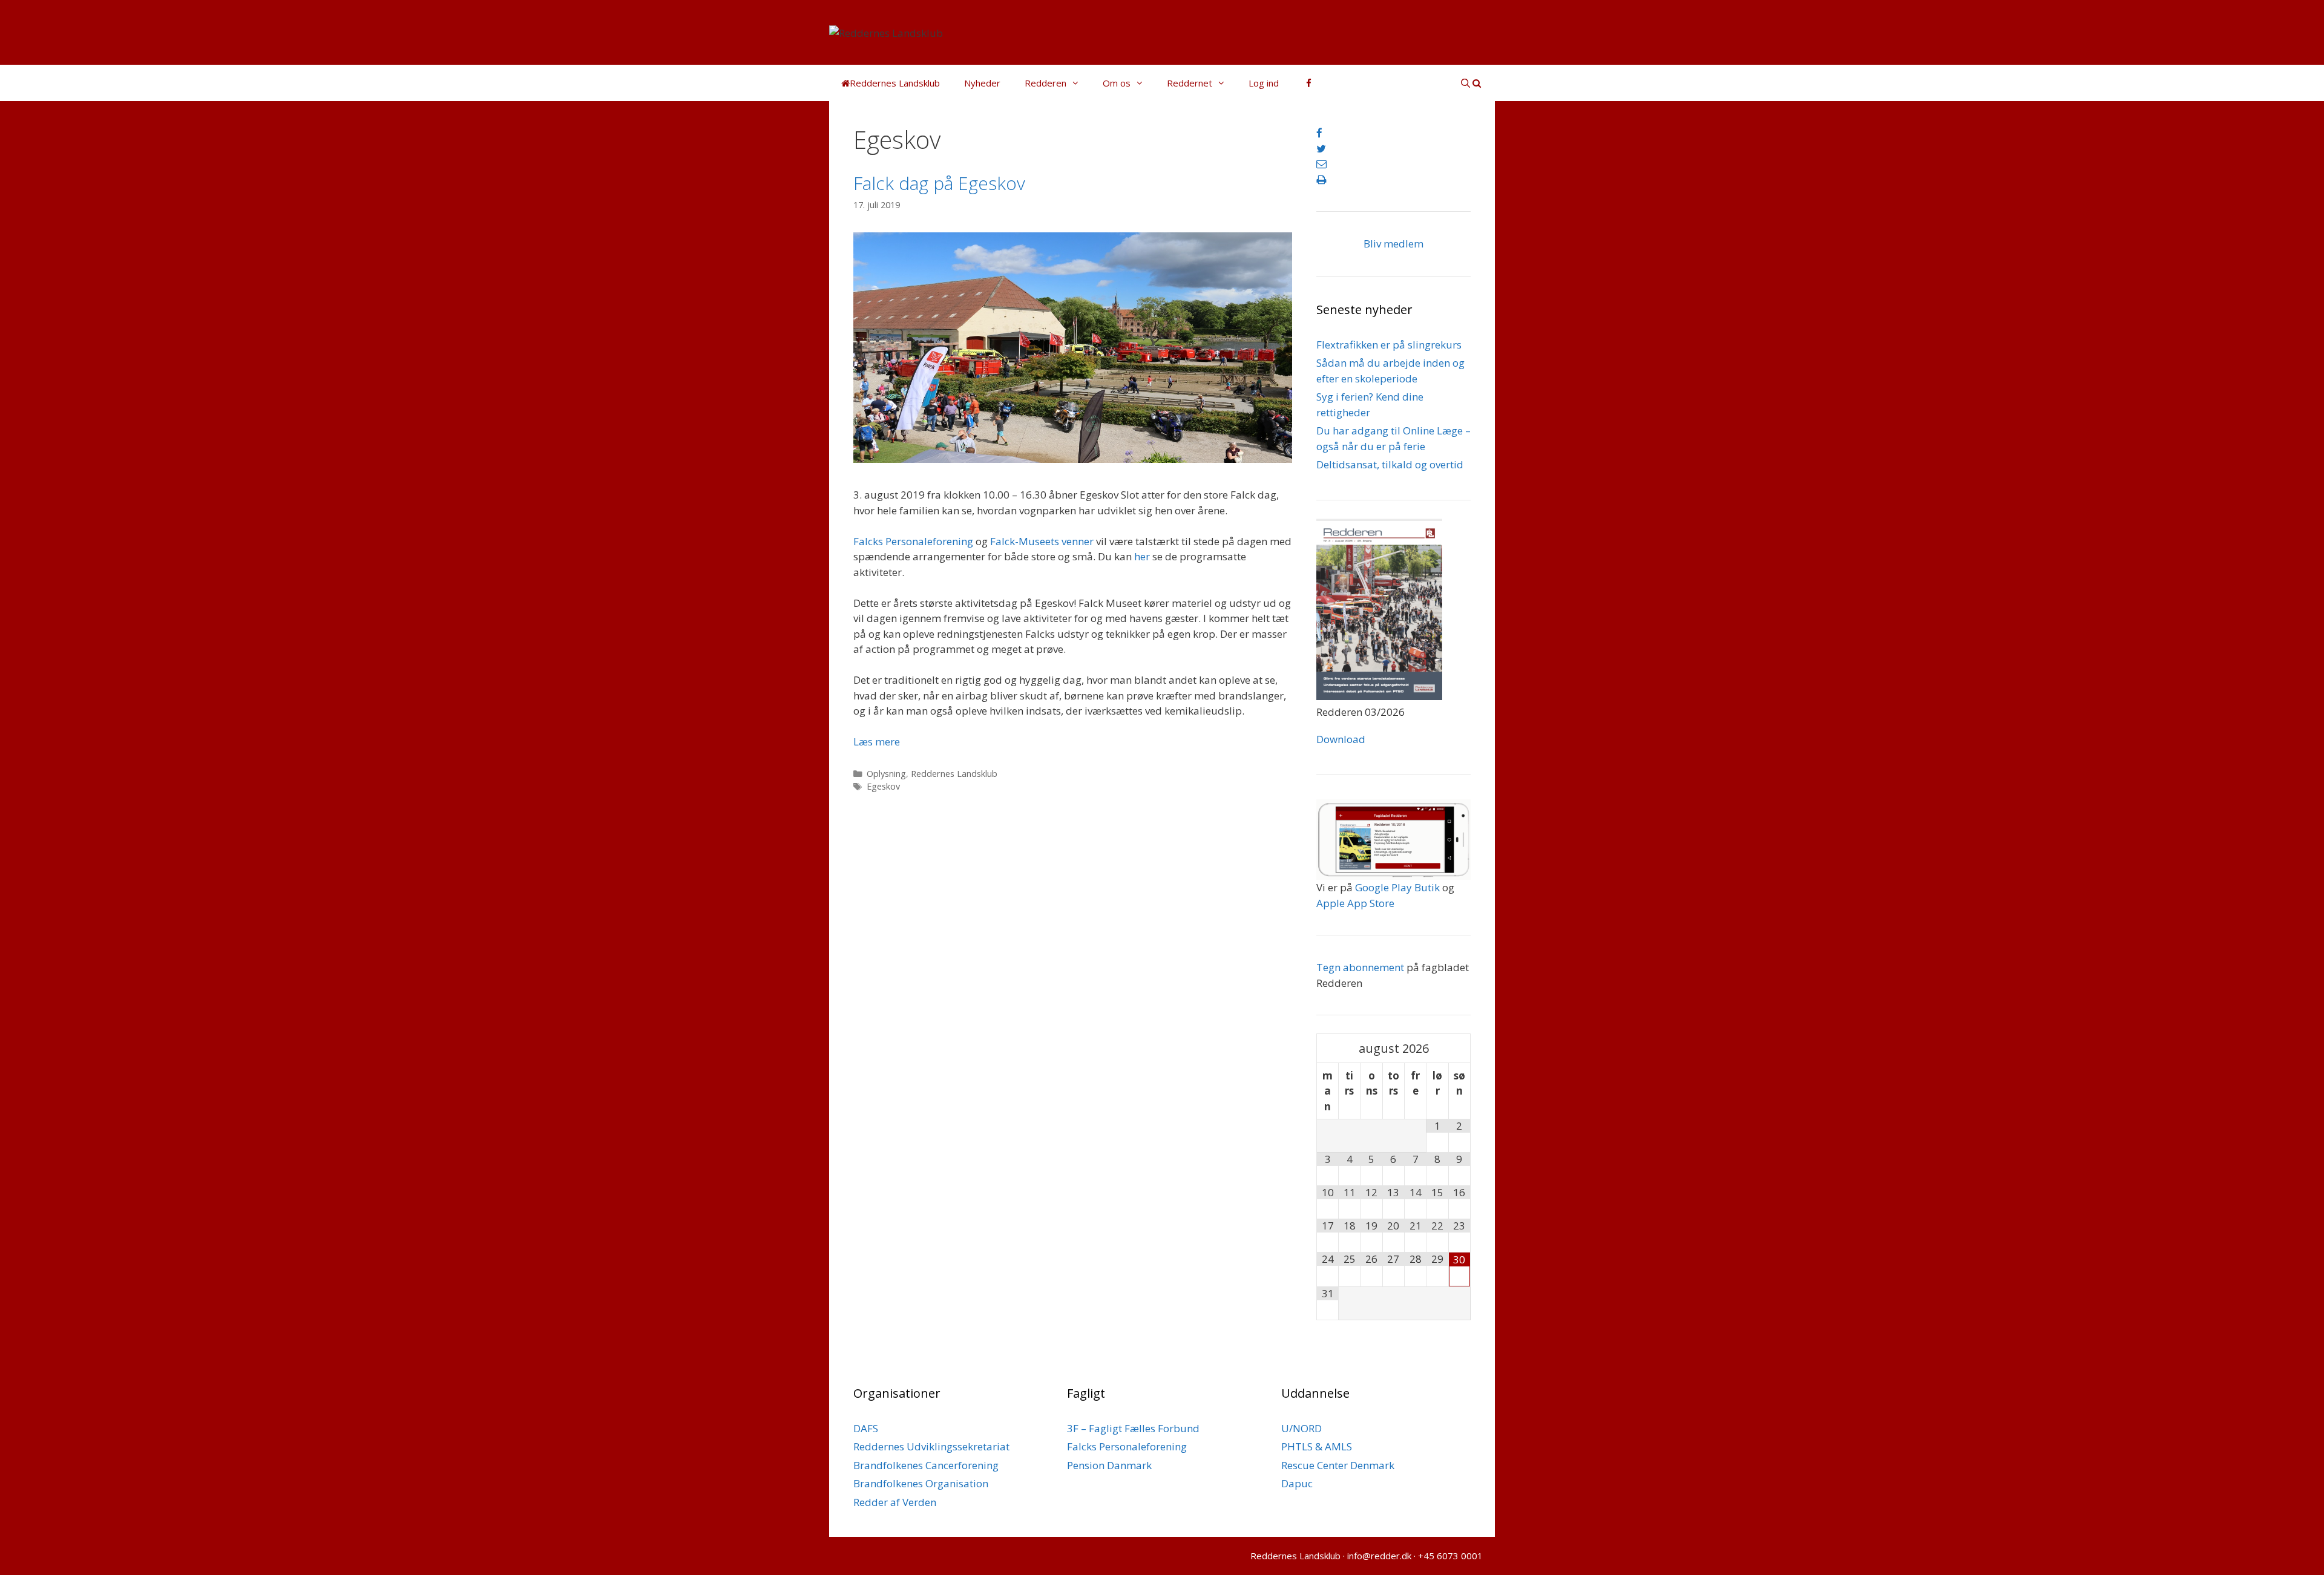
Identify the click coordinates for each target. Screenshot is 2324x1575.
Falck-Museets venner (1042, 541)
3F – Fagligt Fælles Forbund (1133, 1428)
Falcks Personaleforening (913, 541)
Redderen (1045, 83)
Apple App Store (1355, 903)
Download (1341, 739)
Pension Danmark (1109, 1465)
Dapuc (1297, 1483)
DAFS (866, 1428)
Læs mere (877, 742)
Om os (1117, 83)
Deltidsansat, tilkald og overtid (1390, 464)
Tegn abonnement (1360, 967)
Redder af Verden (895, 1502)
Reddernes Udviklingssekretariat (931, 1446)
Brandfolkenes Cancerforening (926, 1465)
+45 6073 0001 (1450, 1556)
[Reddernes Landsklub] (886, 32)
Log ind (1264, 83)
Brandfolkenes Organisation (921, 1483)
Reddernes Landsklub (954, 774)
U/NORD (1302, 1428)
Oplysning (886, 774)
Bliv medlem (1393, 244)
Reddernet (1190, 83)
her (1142, 556)
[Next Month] (1459, 1048)
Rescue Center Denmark (1338, 1465)
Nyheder (982, 83)
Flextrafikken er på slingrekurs (1389, 345)
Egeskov (883, 786)
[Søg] (1471, 83)
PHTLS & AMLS (1317, 1446)
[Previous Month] (1328, 1048)
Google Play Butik (1397, 887)
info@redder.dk (1379, 1556)
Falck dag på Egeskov (939, 183)
